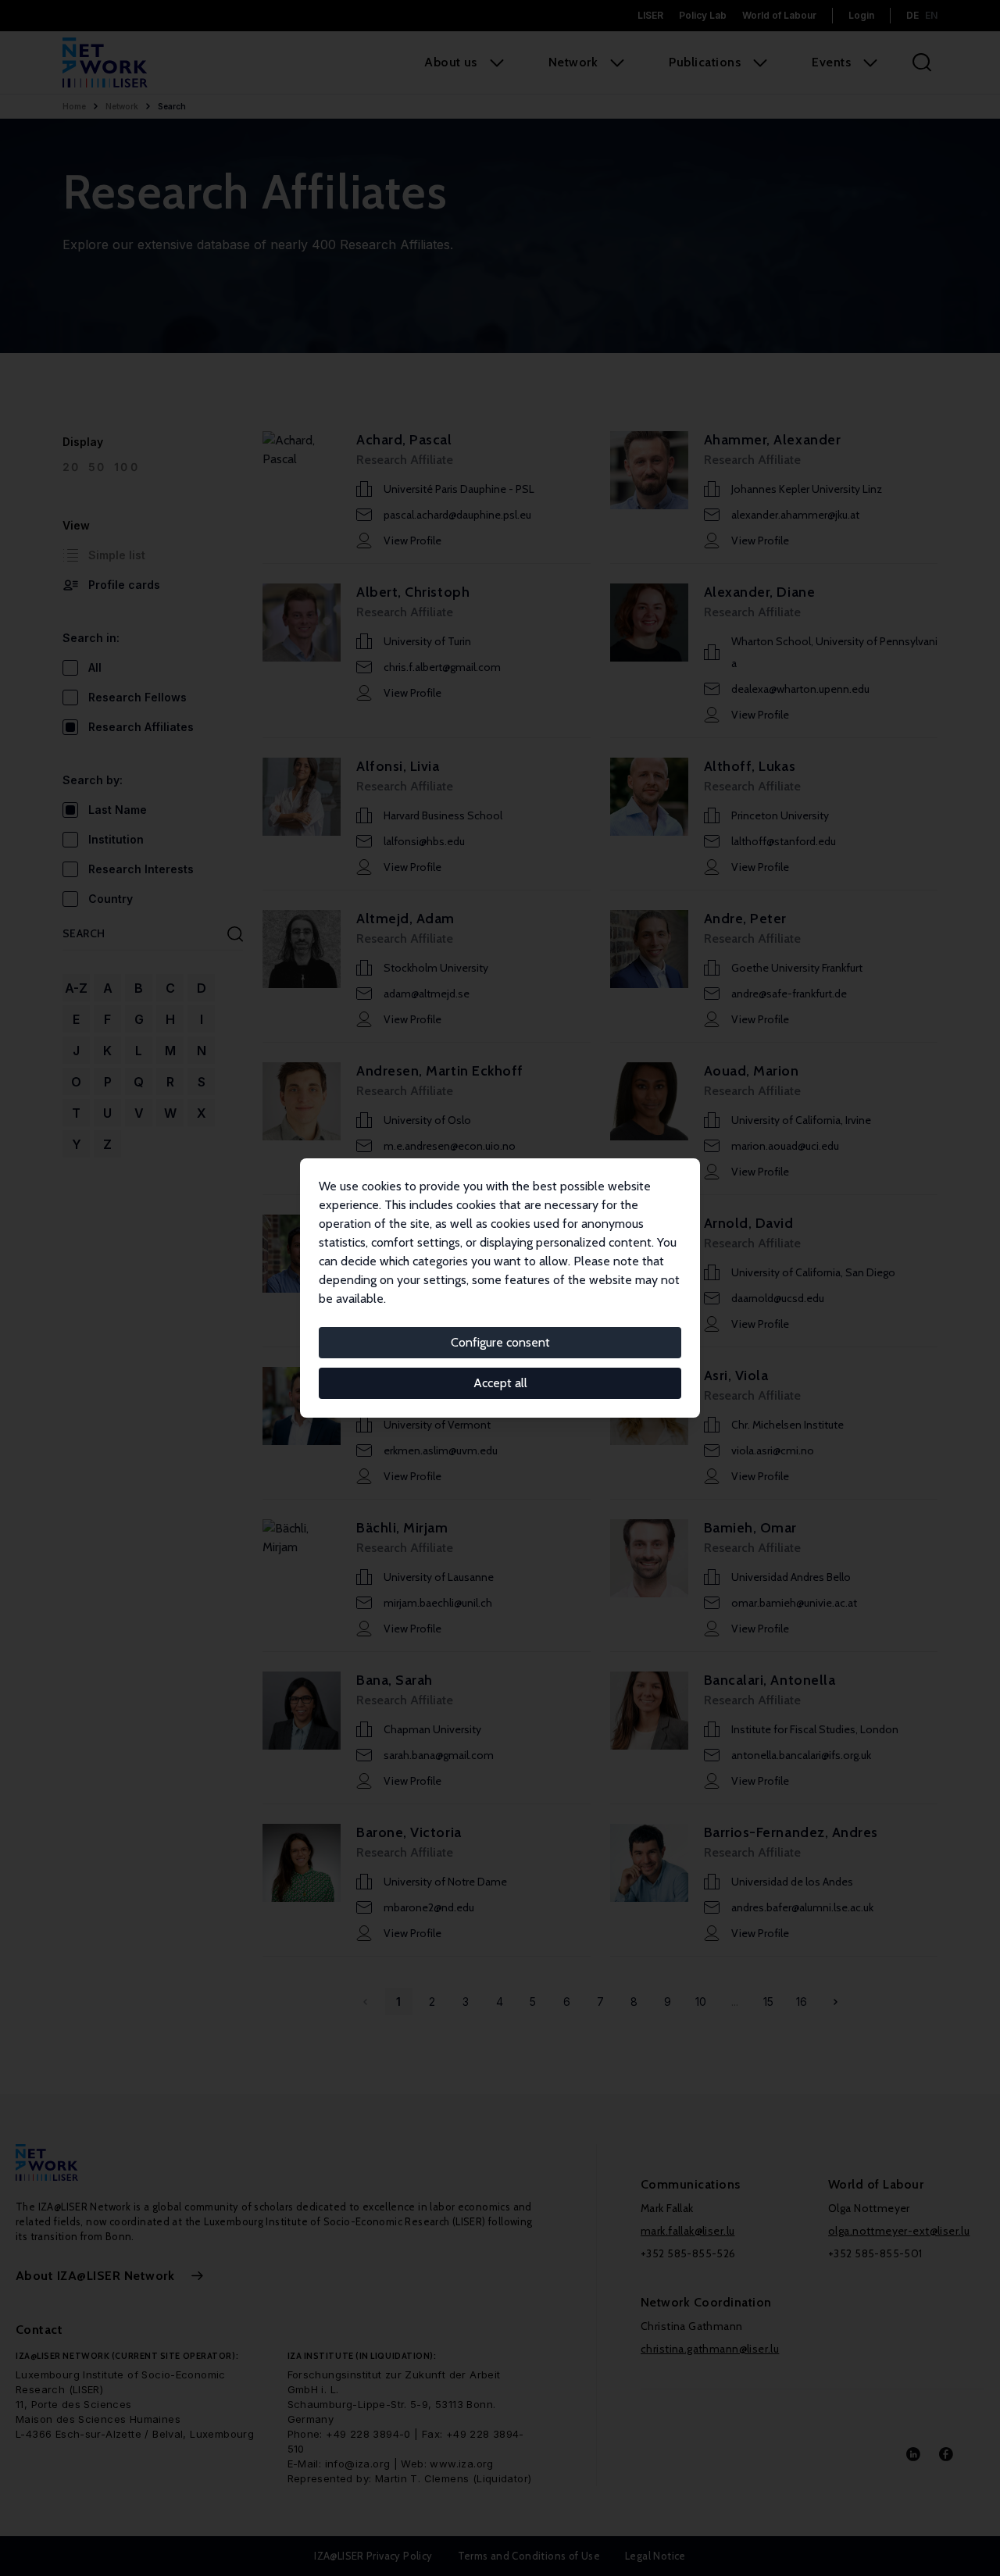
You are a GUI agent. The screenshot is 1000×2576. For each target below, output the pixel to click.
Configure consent (500, 1342)
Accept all (500, 1383)
